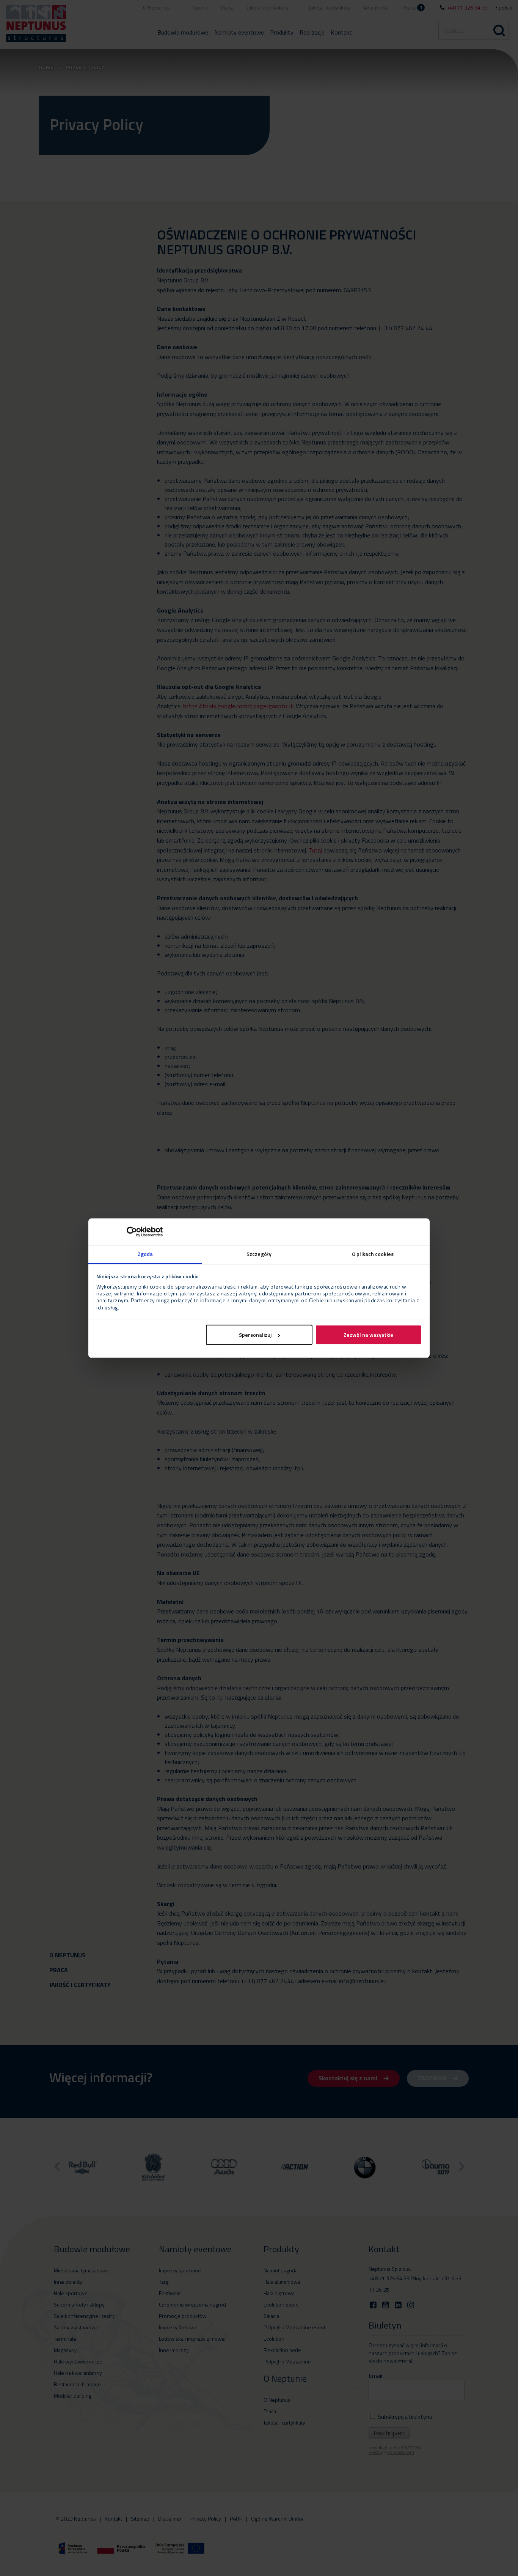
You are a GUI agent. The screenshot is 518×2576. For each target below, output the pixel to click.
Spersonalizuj (255, 1335)
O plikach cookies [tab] (373, 1254)
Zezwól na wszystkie (368, 1335)
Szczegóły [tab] (259, 1254)
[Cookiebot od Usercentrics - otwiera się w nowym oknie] (129, 1232)
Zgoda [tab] (145, 1254)
